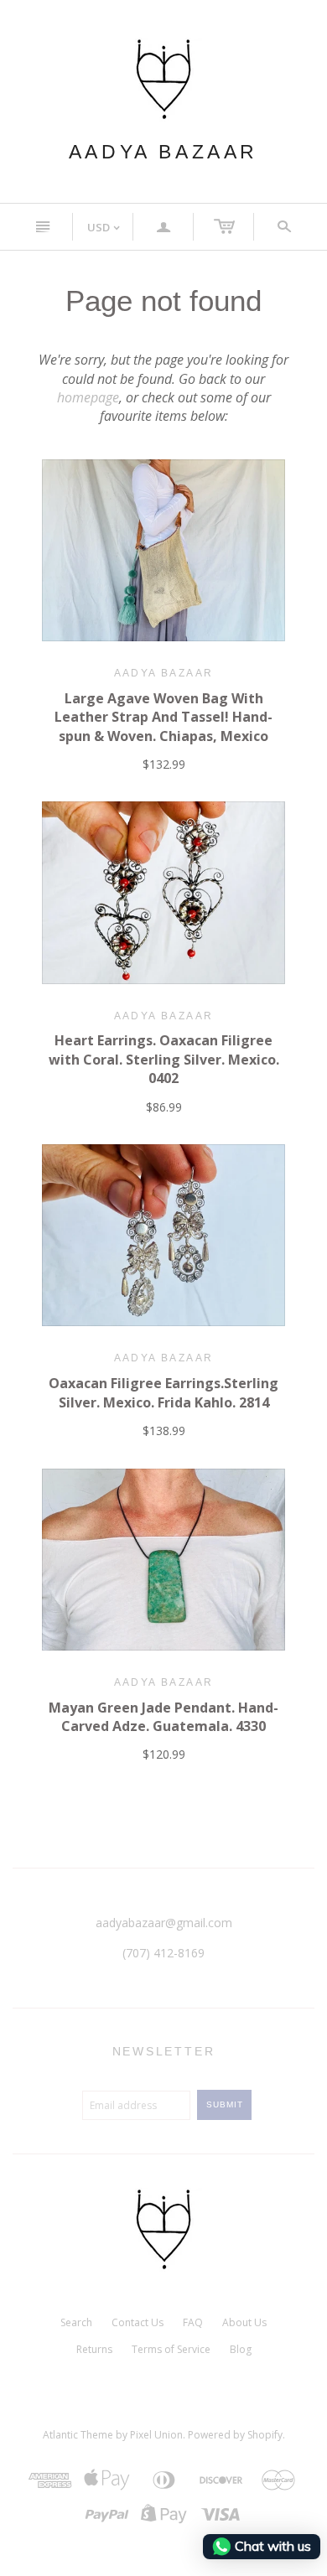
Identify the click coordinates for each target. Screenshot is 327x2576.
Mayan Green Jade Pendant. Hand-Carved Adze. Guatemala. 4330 (163, 1717)
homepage (88, 397)
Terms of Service (171, 2349)
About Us (244, 2322)
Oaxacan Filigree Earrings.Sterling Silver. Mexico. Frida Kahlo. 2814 (163, 1392)
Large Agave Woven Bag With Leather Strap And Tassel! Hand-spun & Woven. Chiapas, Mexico (163, 717)
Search (76, 2322)
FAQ (193, 2322)
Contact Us (138, 2322)
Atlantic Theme (78, 2435)
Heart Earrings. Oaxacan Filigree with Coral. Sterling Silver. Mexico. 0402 (164, 1059)
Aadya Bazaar (163, 152)
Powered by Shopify (235, 2435)
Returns (94, 2349)
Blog (241, 2349)
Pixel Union (156, 2435)
